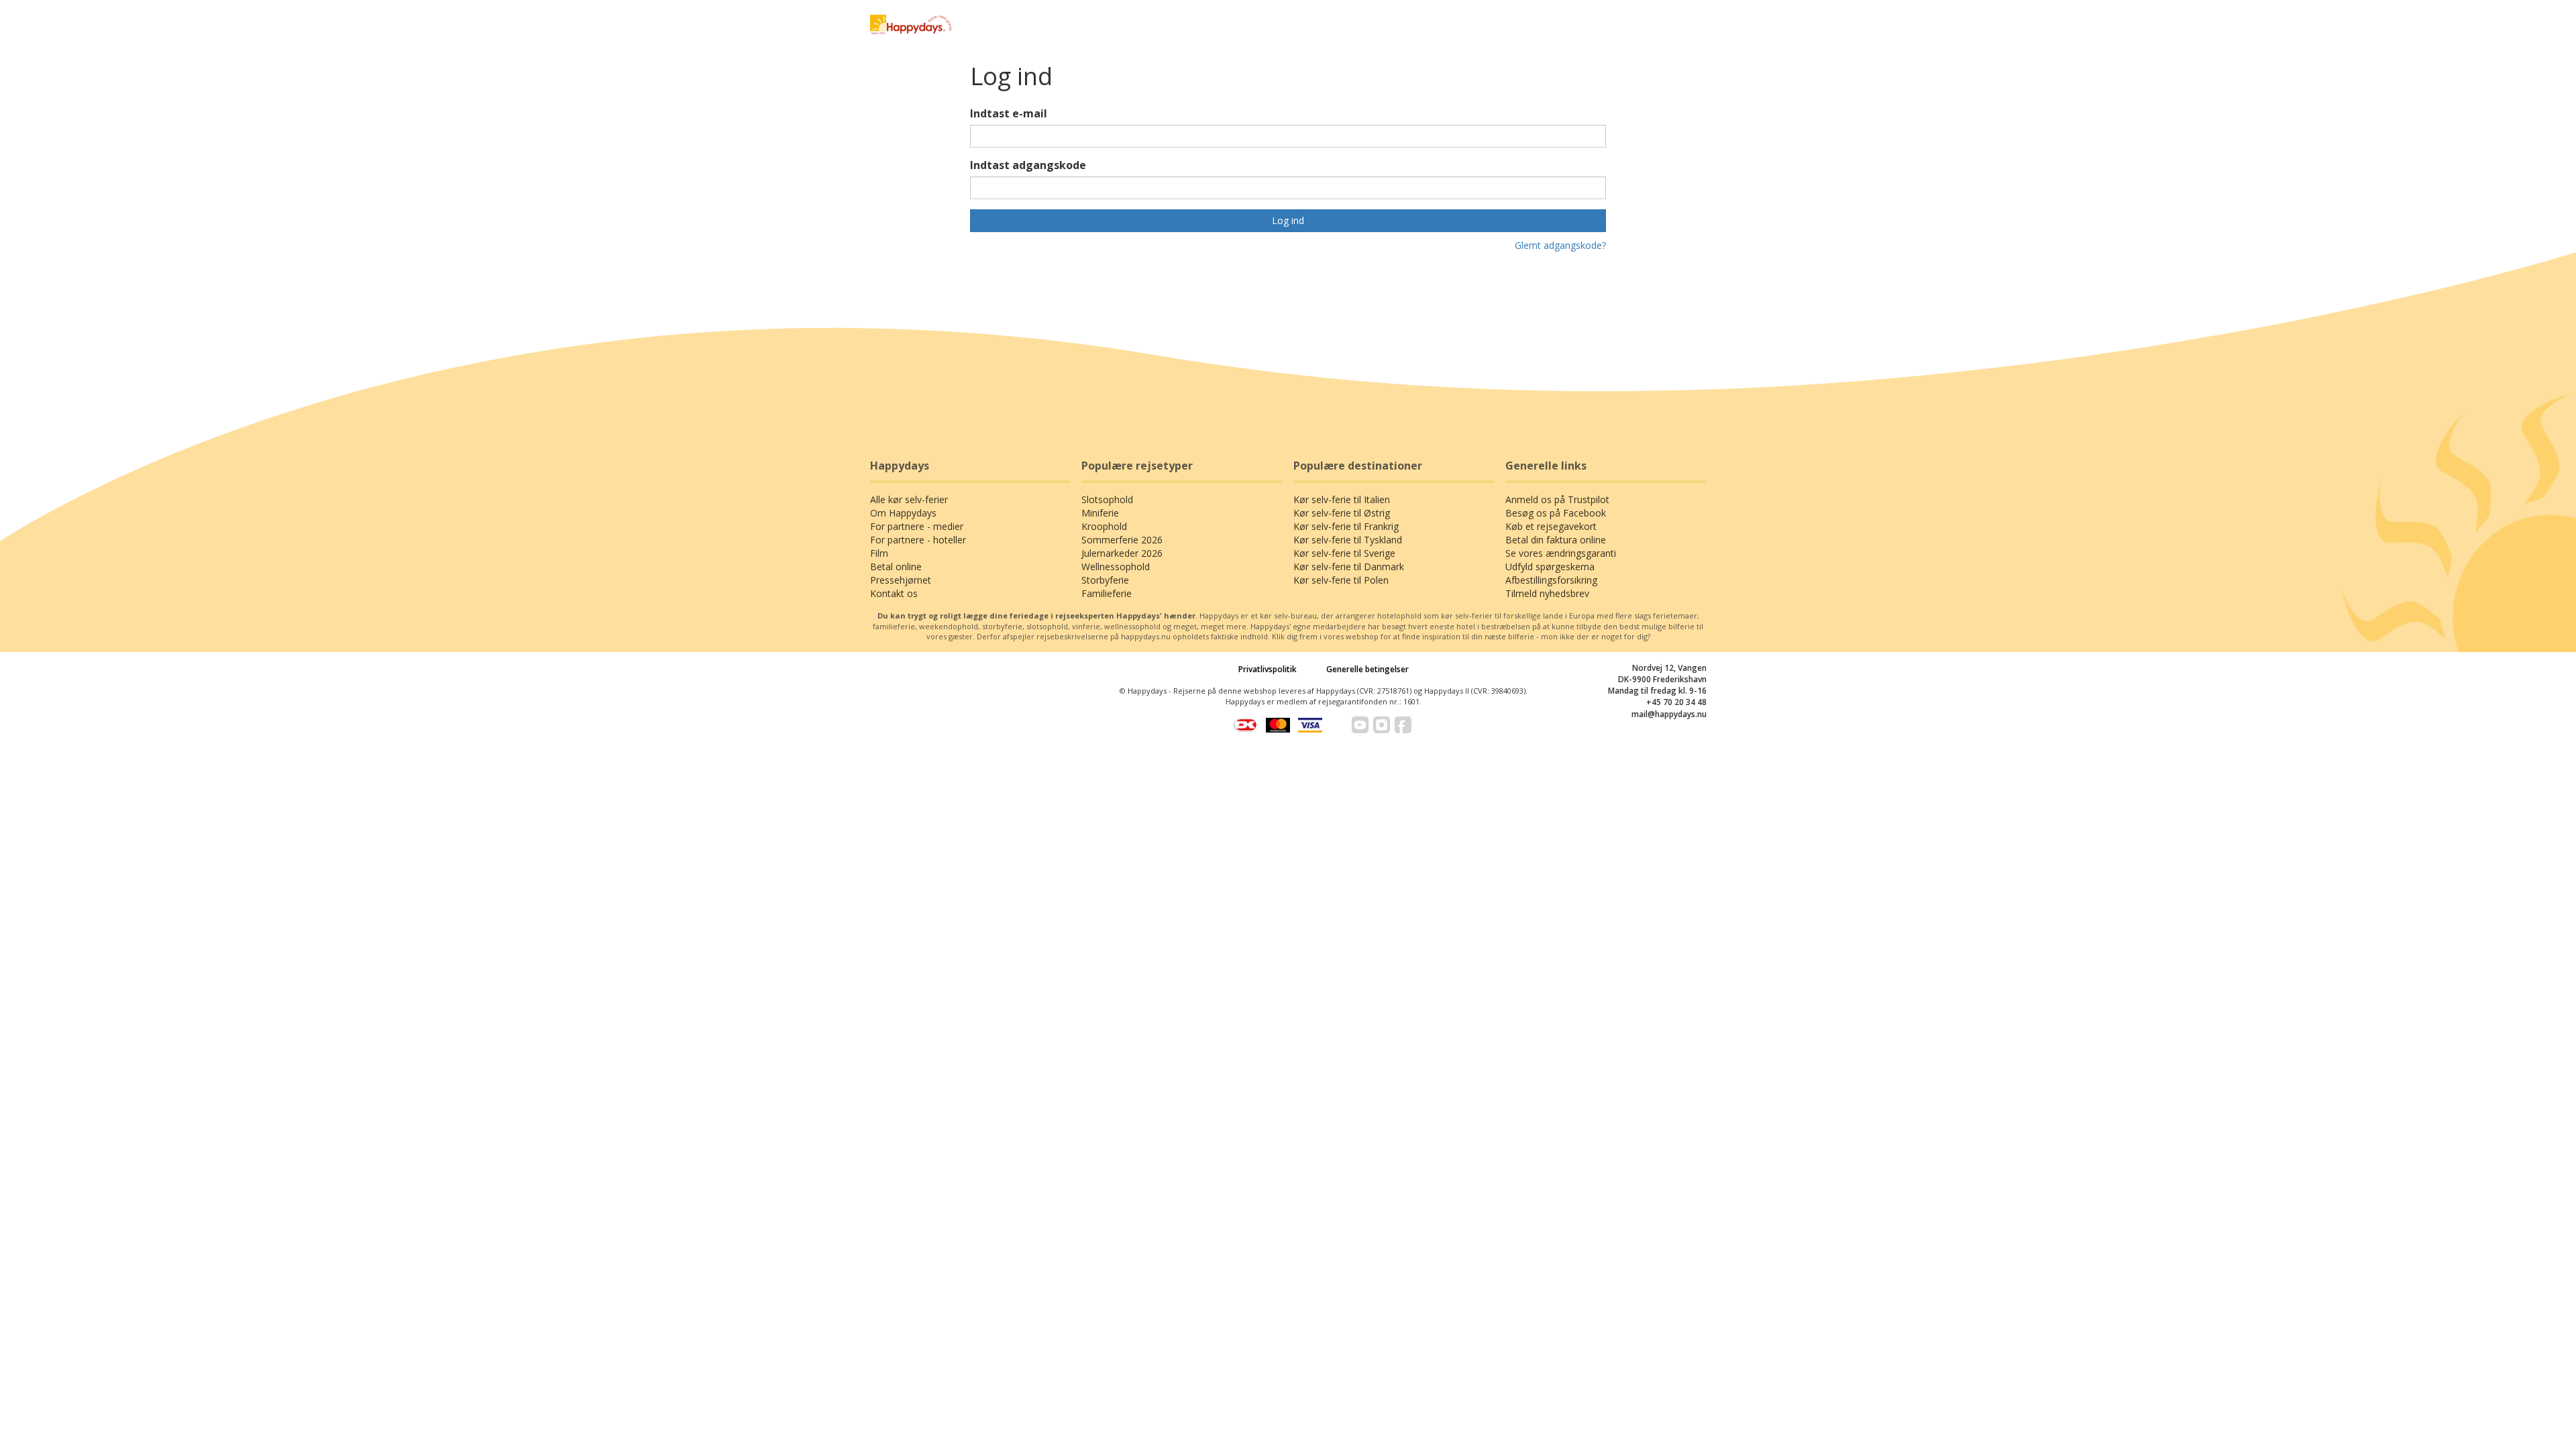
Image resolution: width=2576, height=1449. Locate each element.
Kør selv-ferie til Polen (1341, 580)
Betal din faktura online (1556, 540)
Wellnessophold (1116, 567)
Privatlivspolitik (1268, 669)
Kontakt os (894, 593)
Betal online (896, 567)
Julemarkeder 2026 (1122, 553)
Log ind (1288, 220)
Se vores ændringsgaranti (1561, 553)
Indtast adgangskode (1028, 165)
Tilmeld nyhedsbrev (1547, 593)
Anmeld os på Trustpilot (1557, 499)
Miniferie (1100, 513)
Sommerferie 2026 (1122, 540)
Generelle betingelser (1367, 669)
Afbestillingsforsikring (1551, 580)
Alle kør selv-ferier (909, 499)
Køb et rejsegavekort (1551, 526)
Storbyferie (1105, 580)
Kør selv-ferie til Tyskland (1348, 540)
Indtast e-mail (1009, 113)
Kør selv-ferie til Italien (1342, 499)
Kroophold (1104, 526)
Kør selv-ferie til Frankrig (1346, 526)
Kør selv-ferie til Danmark (1349, 567)
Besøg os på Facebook (1556, 513)
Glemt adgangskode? (1560, 245)
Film (879, 553)
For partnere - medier (917, 526)
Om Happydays (903, 513)
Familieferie (1107, 593)
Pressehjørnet (901, 580)
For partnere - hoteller (918, 540)
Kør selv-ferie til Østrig (1342, 513)
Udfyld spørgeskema (1550, 567)
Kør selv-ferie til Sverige (1344, 553)
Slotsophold (1107, 499)
